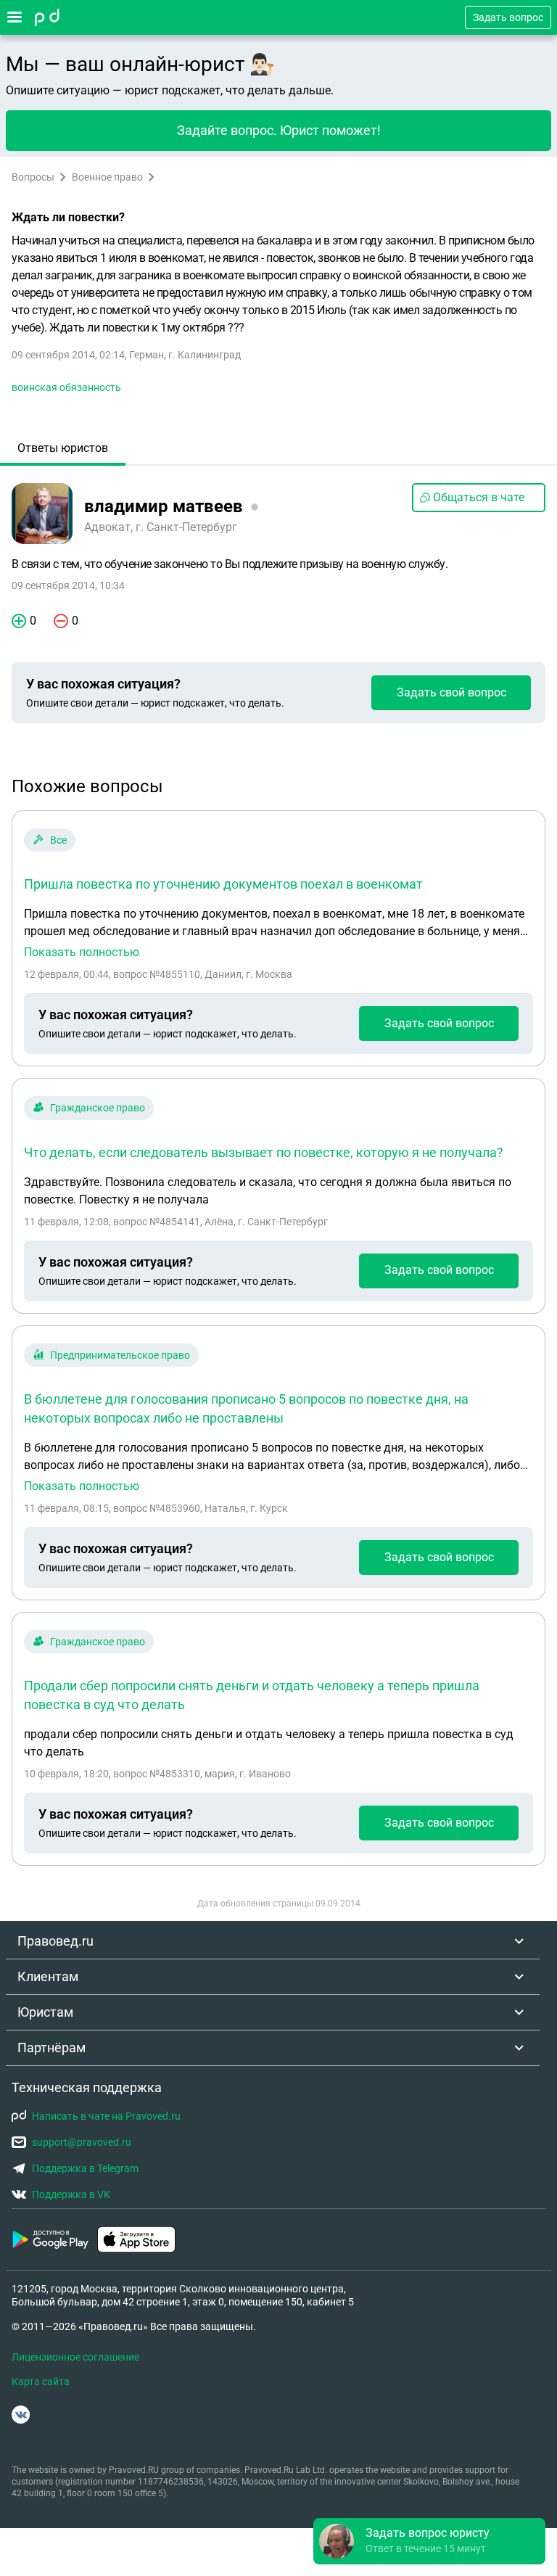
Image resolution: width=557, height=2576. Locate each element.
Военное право (107, 177)
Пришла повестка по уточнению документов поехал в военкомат (223, 884)
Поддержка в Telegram (85, 2168)
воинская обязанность (66, 387)
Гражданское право (98, 1108)
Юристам (45, 2012)
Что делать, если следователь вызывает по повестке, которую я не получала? (264, 1152)
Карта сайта (41, 2382)
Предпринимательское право (120, 1355)
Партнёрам (51, 2048)
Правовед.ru (55, 1941)
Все (58, 840)
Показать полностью (82, 952)
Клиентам (48, 1976)
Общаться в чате (479, 497)
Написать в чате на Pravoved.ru (106, 2116)
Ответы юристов (63, 448)
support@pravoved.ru (82, 2142)
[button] (429, 2541)
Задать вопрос (508, 17)
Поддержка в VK (71, 2194)
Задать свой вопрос (451, 692)
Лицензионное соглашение (75, 2357)
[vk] (21, 2415)
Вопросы (33, 177)
